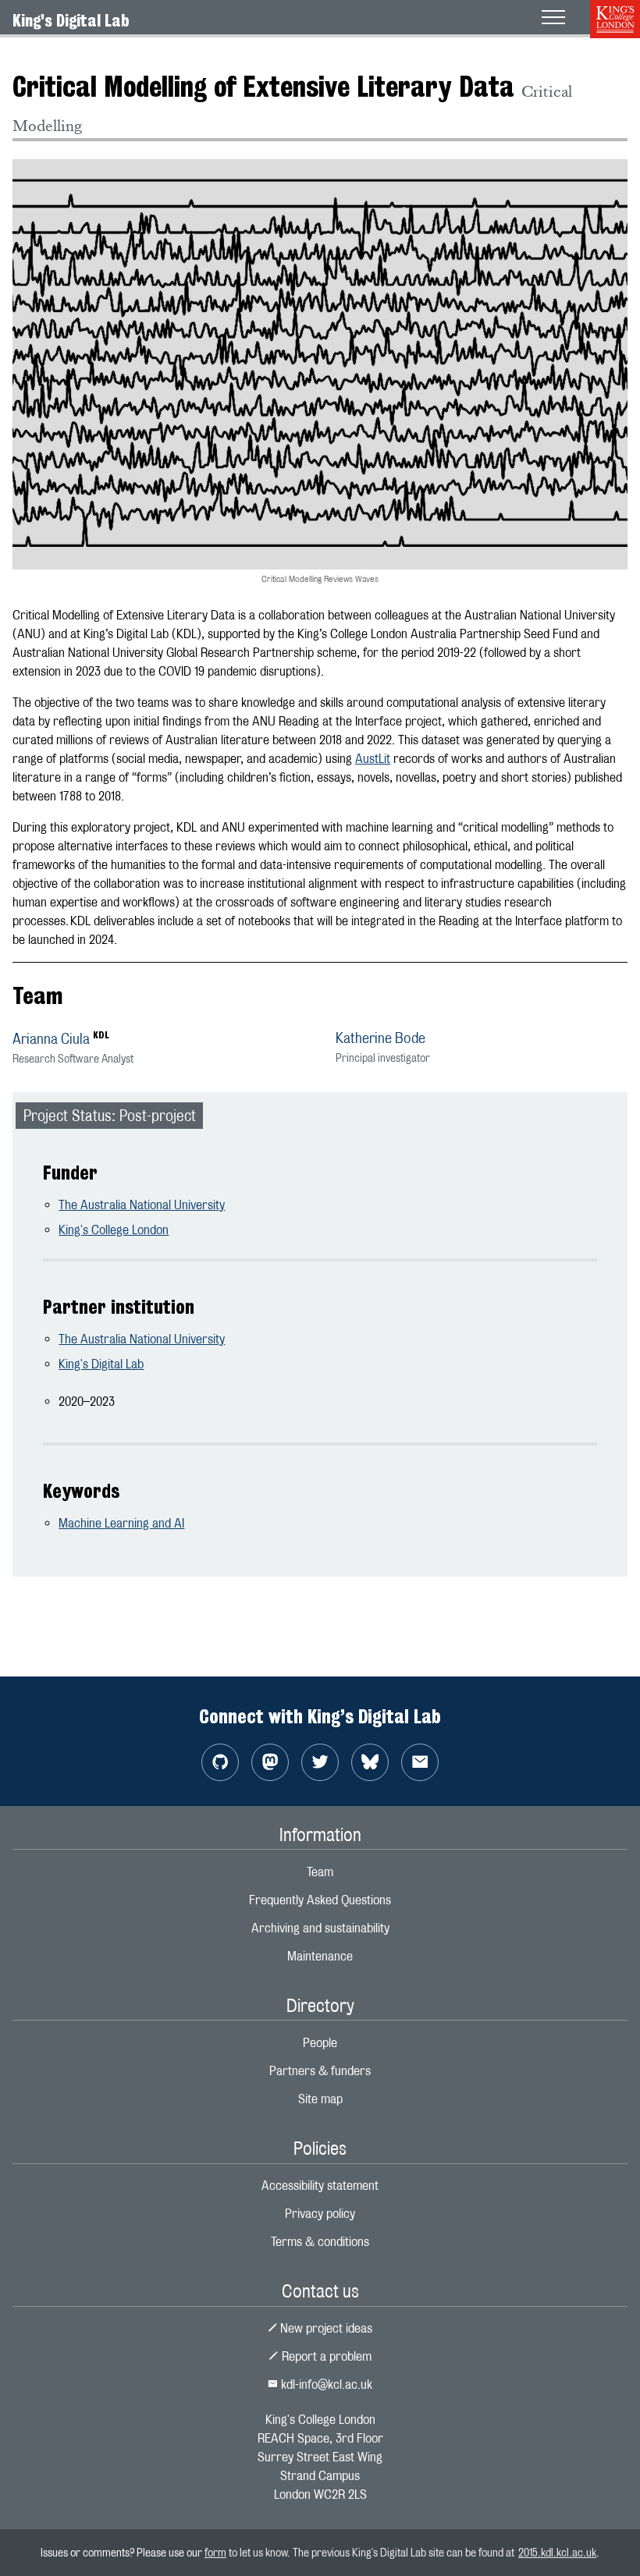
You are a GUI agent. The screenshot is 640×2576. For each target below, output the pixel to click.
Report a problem (325, 2356)
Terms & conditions (320, 2242)
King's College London (114, 1230)
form (215, 2552)
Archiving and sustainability (320, 1928)
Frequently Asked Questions (320, 1900)
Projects (34, 58)
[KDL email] (420, 1762)
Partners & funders (320, 2071)
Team (320, 1872)
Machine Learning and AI (121, 1523)
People (320, 2043)
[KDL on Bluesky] (370, 1762)
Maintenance (320, 1956)
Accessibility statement (320, 2186)
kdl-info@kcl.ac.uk (325, 2384)
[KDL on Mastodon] (270, 1762)
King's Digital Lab (71, 20)
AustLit (373, 759)
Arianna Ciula (51, 1039)
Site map (320, 2099)
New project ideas (325, 2328)
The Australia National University (142, 1205)
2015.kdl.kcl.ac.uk (557, 2552)
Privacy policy (320, 2214)
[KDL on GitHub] (220, 1762)
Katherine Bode (380, 1038)
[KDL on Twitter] (320, 1762)
